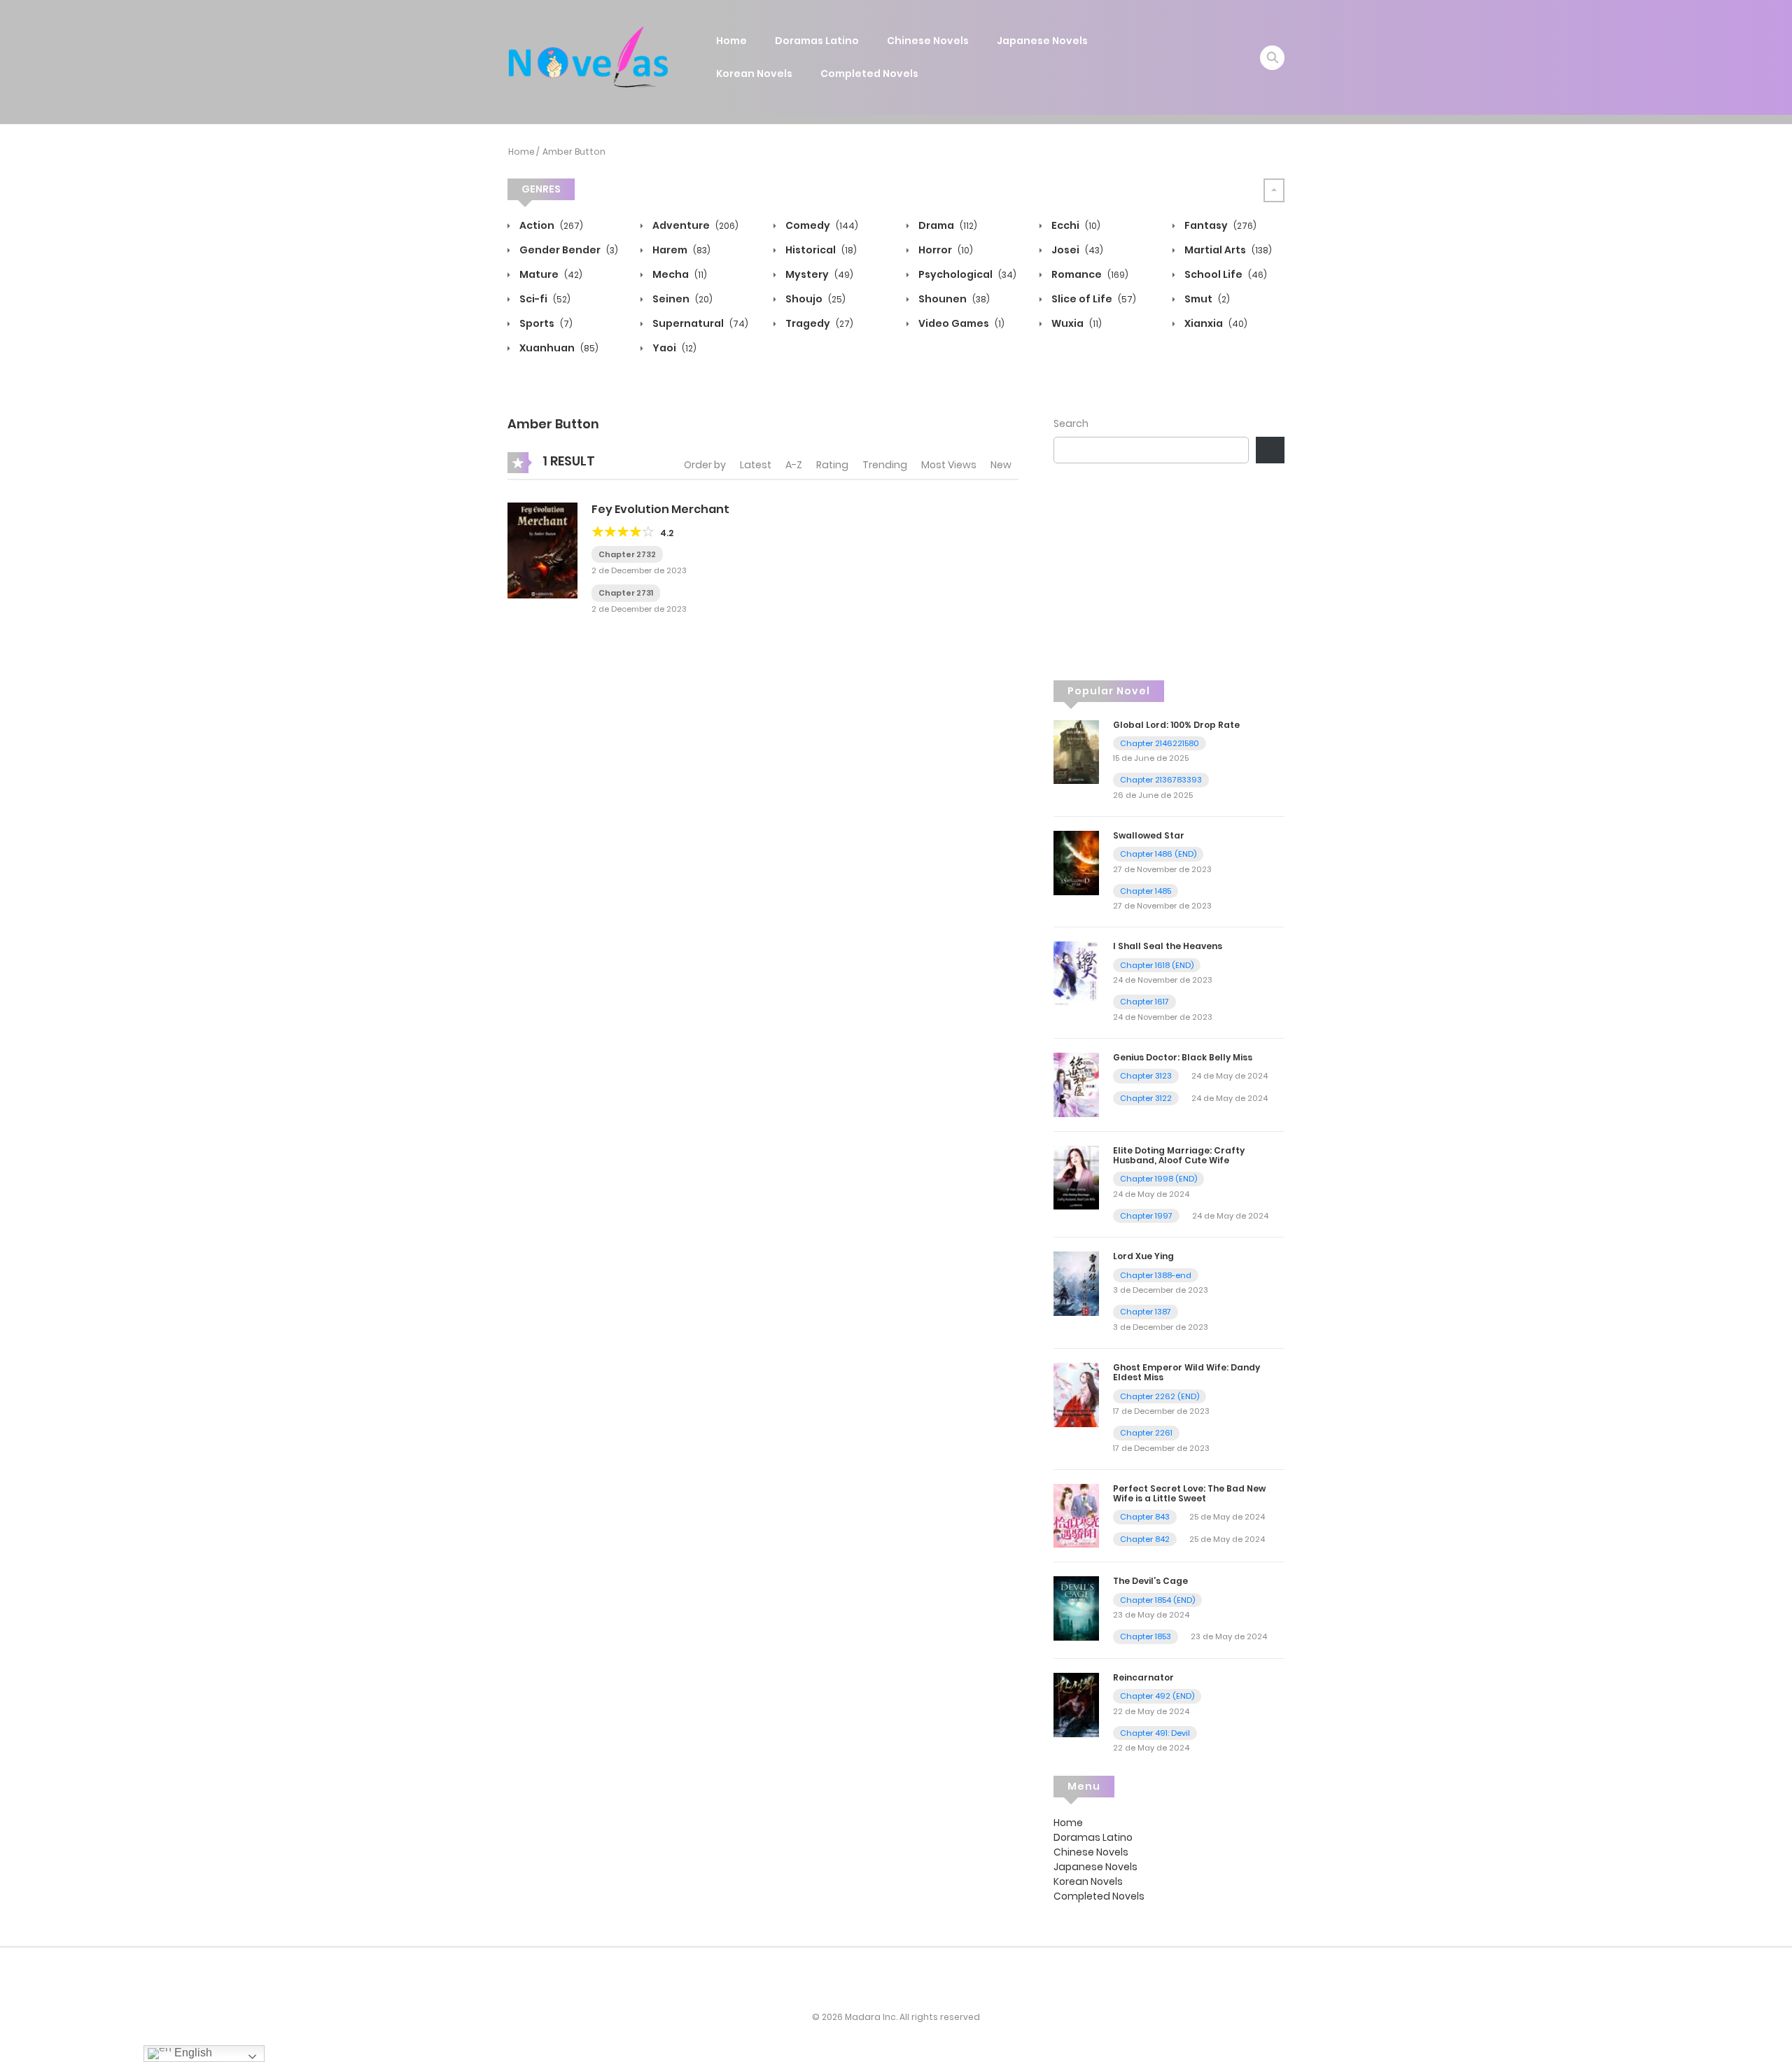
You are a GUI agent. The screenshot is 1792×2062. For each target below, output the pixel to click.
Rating (832, 465)
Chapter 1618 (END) (1157, 965)
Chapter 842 (1145, 1539)
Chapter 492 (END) (1157, 1696)
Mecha (679, 274)
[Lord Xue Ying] (1076, 1283)
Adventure (694, 225)
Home (731, 41)
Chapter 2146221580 (1160, 743)
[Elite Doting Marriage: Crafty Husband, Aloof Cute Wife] (1076, 1177)
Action (550, 225)
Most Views (949, 465)
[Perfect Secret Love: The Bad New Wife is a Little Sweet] (1076, 1515)
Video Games (960, 323)
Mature (550, 274)
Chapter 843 (1145, 1517)
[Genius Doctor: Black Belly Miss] (1076, 1084)
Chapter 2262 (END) (1160, 1396)
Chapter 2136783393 (1161, 780)
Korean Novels (754, 73)
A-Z (794, 465)
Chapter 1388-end (1156, 1275)
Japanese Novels (1042, 41)
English (192, 2053)
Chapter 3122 (1146, 1098)
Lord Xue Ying (1143, 1256)
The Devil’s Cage (1150, 1581)
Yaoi (673, 348)
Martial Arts (1227, 250)
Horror (945, 250)
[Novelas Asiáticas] (589, 57)
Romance (1089, 274)
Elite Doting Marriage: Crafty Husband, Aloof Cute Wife (1179, 1155)
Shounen (953, 299)
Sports (545, 323)
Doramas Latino (817, 41)
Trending (885, 465)
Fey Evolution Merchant (660, 509)
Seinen (681, 299)
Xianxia (1215, 323)
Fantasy (1219, 225)
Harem (680, 250)
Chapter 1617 (1144, 1002)
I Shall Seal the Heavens (1168, 946)
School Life (1225, 274)
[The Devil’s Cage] (1076, 1608)
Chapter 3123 (1146, 1076)
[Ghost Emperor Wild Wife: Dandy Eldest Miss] (1076, 1394)
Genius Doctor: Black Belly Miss (1183, 1057)
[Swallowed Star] (1076, 862)
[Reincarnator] (1076, 1704)
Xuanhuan (558, 348)
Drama (947, 225)
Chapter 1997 (1146, 1216)
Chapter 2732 (627, 554)
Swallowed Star (1149, 835)
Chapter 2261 (1146, 1433)
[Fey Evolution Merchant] (542, 549)
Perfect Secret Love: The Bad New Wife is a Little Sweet (1189, 1493)
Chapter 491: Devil (1155, 1733)
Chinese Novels (928, 41)
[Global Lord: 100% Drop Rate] (1076, 751)
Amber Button (574, 152)
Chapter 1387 (1146, 1312)
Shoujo (814, 299)
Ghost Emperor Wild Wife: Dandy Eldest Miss (1186, 1372)
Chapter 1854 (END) (1157, 1600)
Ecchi (1075, 225)
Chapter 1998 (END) (1158, 1179)
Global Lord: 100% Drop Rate (1176, 725)
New (1001, 465)
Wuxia (1076, 323)
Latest (756, 465)
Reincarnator (1143, 1677)
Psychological (966, 274)
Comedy (821, 225)
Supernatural (699, 323)
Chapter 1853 (1146, 1636)
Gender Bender (568, 250)
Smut (1206, 299)
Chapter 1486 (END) (1158, 854)
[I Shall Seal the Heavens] (1076, 973)
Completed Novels (869, 73)
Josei (1076, 250)
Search (1071, 423)
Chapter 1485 (1146, 891)
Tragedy (818, 323)
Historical (820, 250)
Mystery (818, 274)
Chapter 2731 (626, 593)
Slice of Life (1093, 299)
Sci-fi (544, 299)
